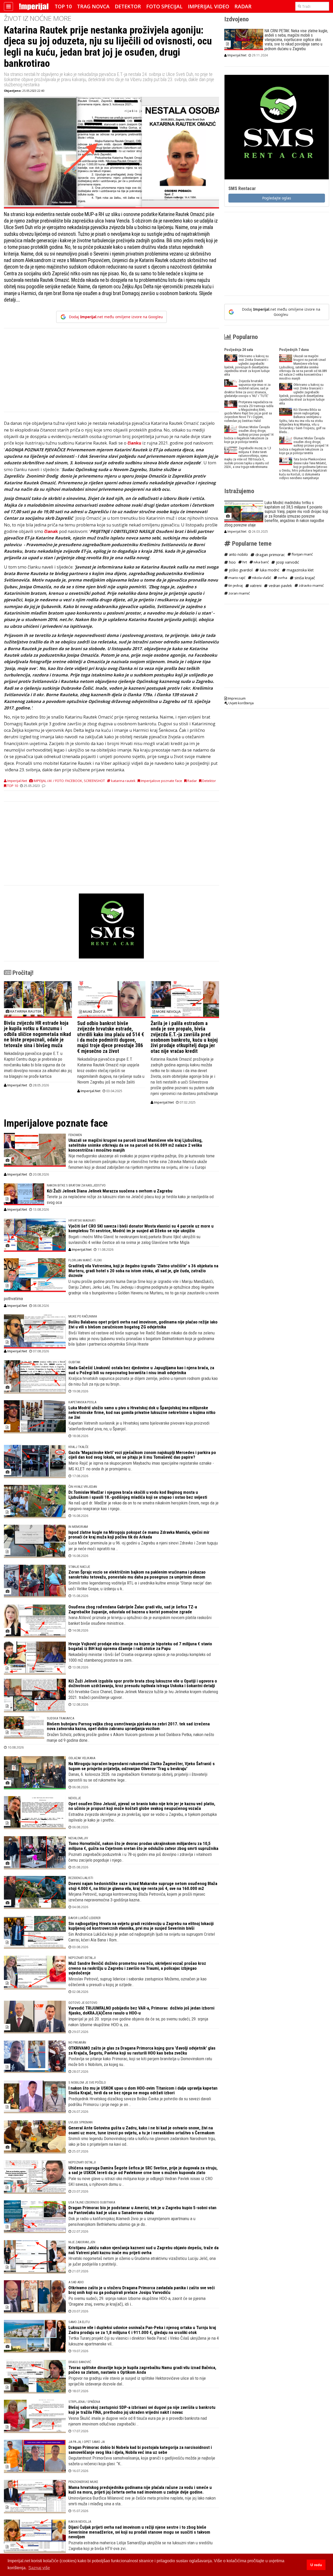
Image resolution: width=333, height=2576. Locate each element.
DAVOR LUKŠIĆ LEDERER (85, 1918)
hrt (244, 562)
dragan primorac (270, 555)
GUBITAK (74, 1362)
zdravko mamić (311, 585)
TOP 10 (63, 6)
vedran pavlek (280, 586)
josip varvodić (287, 562)
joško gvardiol (240, 570)
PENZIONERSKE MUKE (83, 2482)
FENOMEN (75, 1135)
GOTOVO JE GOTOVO (83, 2003)
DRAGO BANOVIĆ (80, 2362)
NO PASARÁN (77, 2042)
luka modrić (269, 570)
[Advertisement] (111, 373)
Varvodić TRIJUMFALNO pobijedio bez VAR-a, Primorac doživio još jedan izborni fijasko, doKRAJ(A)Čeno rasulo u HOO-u (141, 2010)
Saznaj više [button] (39, 2568)
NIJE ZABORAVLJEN (82, 2242)
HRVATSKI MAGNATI (82, 1220)
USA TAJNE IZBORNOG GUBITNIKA (92, 2202)
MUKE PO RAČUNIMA (83, 1316)
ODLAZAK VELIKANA (82, 1758)
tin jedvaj (235, 585)
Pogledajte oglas (277, 198)
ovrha (282, 578)
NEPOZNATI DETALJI (82, 1958)
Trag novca (93, 6)
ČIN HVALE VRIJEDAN (83, 1487)
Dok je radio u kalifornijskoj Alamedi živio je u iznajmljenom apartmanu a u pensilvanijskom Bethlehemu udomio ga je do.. (132, 2221)
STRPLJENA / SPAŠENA (84, 2402)
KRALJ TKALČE (78, 1447)
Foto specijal (164, 6)
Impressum (236, 698)
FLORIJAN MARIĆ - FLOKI (85, 1260)
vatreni (255, 586)
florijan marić (302, 554)
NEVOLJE (75, 1798)
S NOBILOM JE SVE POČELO (87, 2082)
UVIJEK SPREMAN (81, 2122)
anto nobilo (238, 554)
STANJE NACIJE (79, 1567)
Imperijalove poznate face (161, 781)
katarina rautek (123, 781)
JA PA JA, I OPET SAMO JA (87, 2442)
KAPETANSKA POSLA (82, 1402)
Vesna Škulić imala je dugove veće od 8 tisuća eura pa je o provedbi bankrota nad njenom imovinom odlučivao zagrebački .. (138, 2421)
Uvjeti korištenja (241, 703)
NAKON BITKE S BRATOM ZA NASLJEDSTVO (76, 1185)
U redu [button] (316, 2565)
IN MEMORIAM (78, 1527)
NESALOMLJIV (78, 1838)
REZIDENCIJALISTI (81, 1878)
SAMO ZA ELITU (79, 2322)
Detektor (128, 6)
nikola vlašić (261, 578)
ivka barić (261, 562)
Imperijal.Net (17, 1085)
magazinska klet (300, 570)
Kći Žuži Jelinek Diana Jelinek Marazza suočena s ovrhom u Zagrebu (110, 1191)
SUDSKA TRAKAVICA (60, 1718)
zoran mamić (239, 593)
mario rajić (236, 578)
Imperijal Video (209, 6)
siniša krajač (304, 578)
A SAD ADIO (76, 2282)
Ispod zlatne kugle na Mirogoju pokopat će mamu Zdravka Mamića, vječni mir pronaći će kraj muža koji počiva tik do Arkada (139, 1535)
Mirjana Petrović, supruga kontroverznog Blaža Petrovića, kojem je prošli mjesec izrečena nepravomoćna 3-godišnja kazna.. (137, 1897)
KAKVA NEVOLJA (80, 2522)
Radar (243, 6)
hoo (232, 562)
